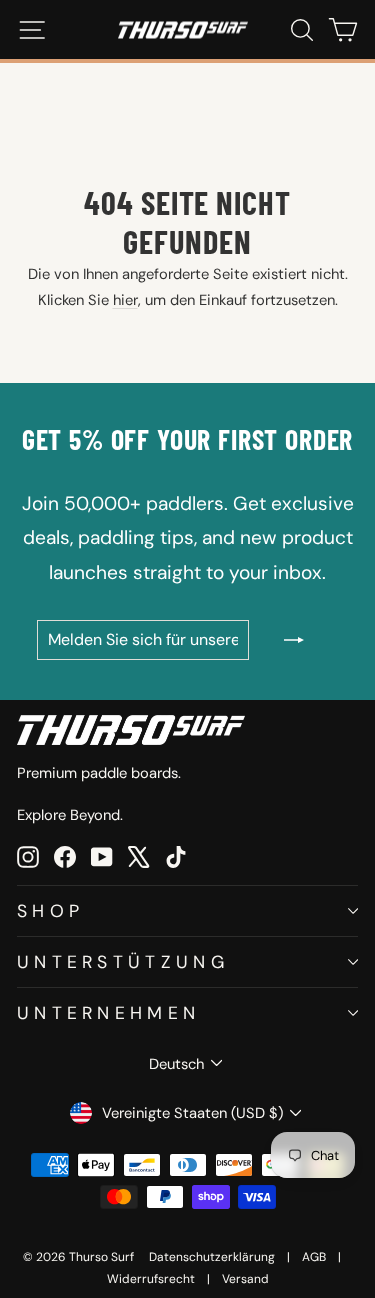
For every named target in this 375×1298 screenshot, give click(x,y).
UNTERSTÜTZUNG (123, 961)
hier (125, 300)
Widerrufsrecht (151, 1279)
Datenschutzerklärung (212, 1257)
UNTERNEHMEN (108, 1012)
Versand (245, 1279)
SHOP (50, 910)
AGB (314, 1257)
